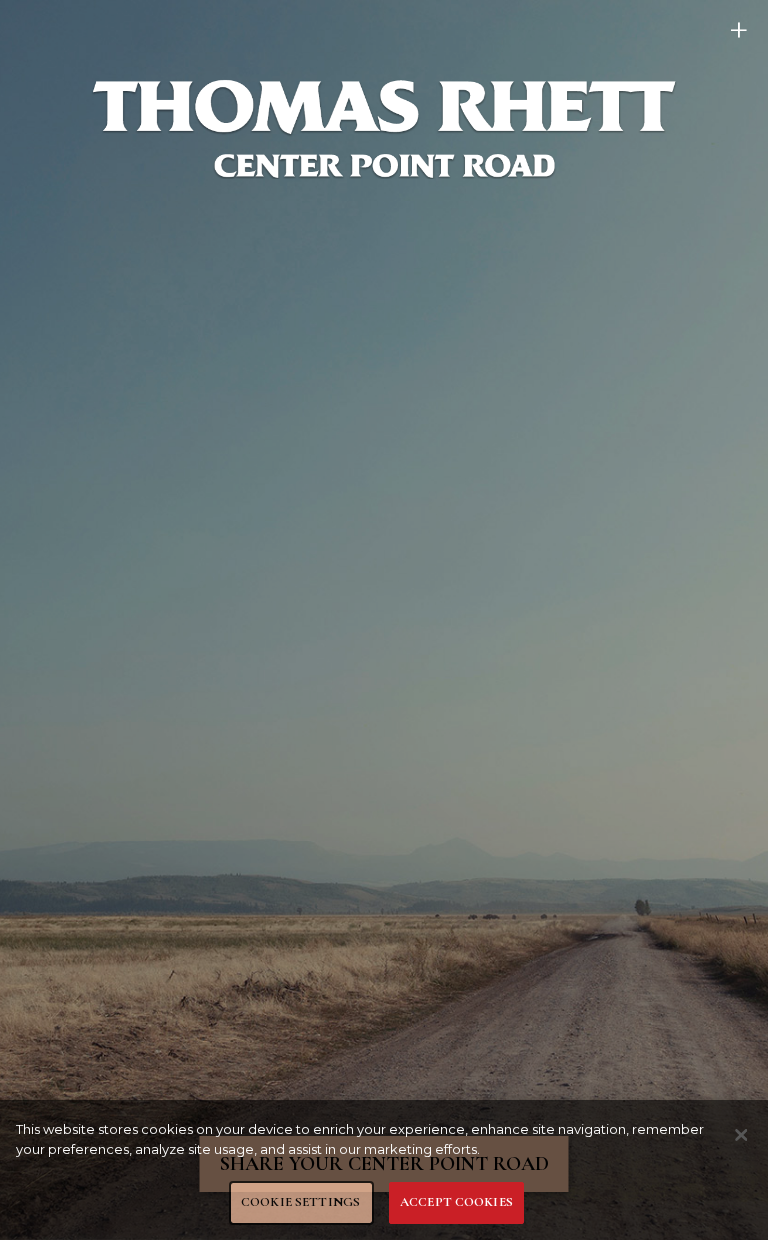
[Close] (741, 1135)
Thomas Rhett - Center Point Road (384, 128)
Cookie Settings (300, 1202)
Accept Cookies (456, 1202)
